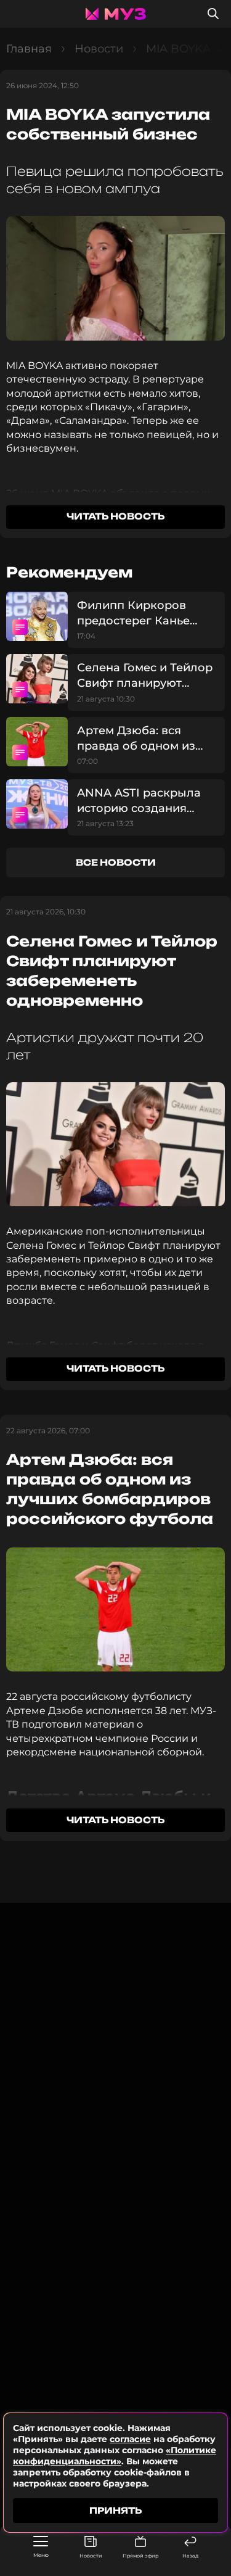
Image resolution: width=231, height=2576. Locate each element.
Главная (29, 49)
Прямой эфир (140, 2556)
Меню (41, 2555)
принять (115, 2510)
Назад (190, 2556)
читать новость (115, 516)
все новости (116, 862)
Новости (91, 2556)
